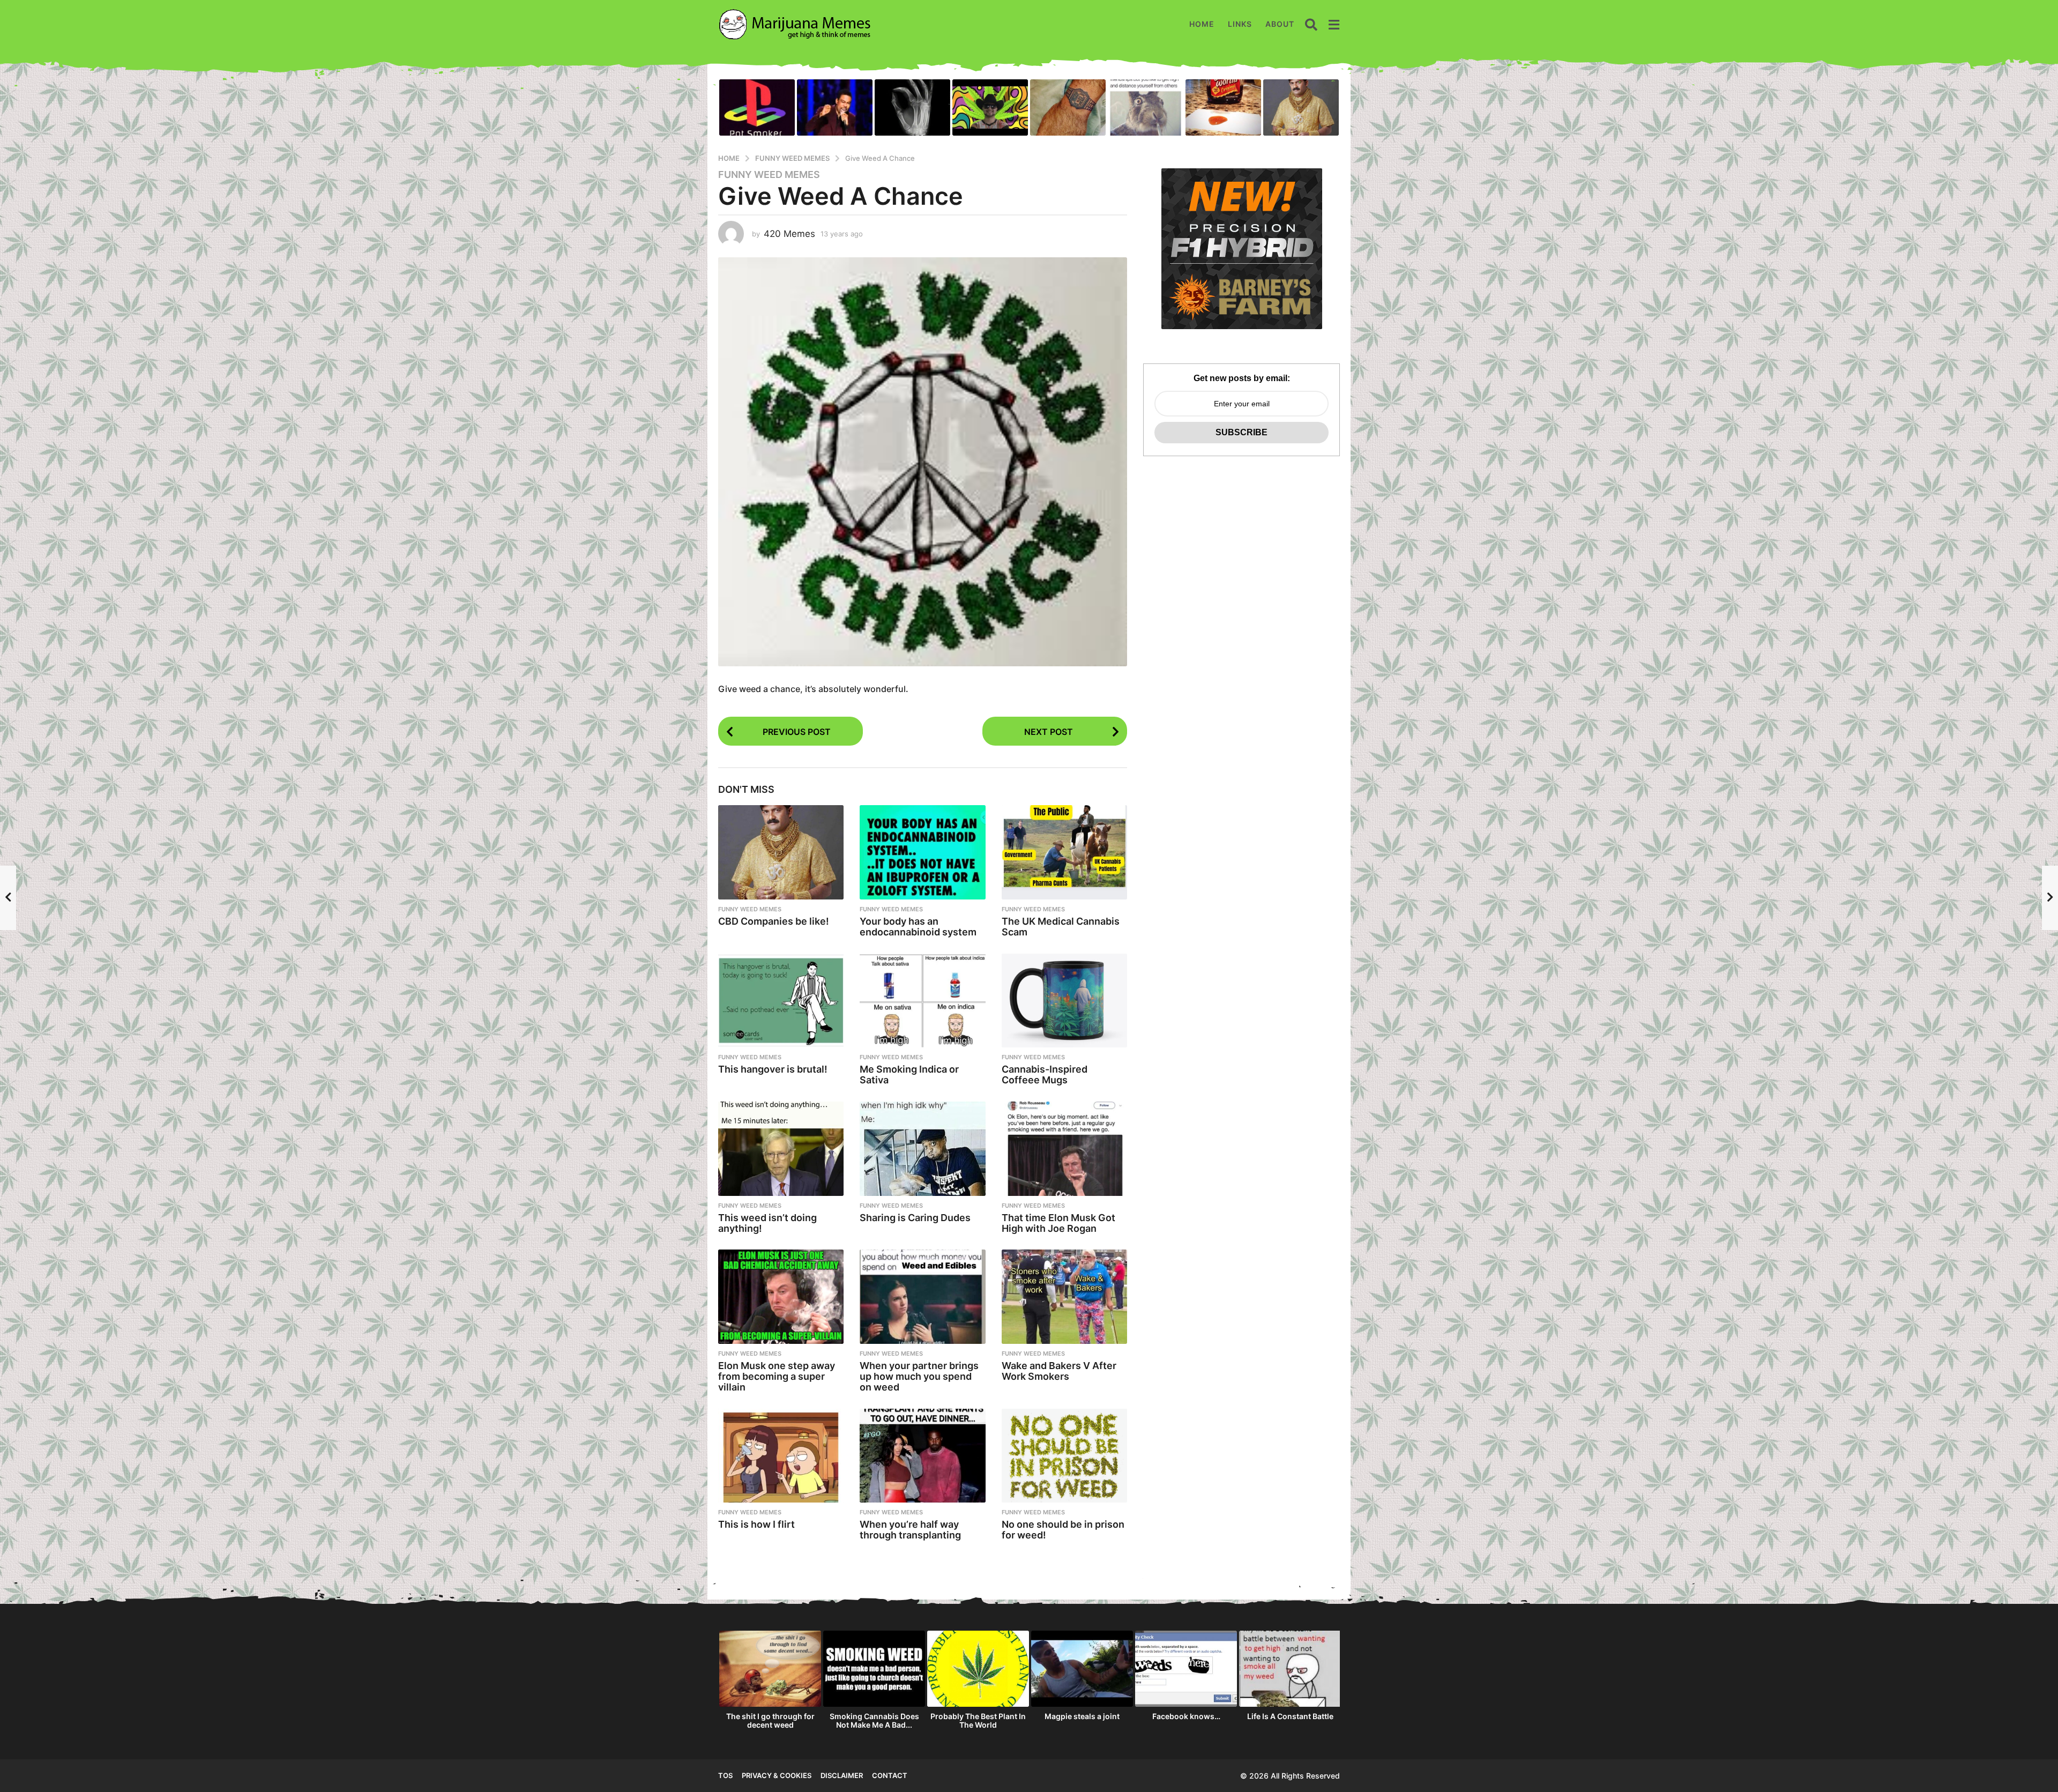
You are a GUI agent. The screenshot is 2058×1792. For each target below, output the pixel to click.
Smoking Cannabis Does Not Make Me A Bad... (874, 1720)
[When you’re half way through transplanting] (922, 1456)
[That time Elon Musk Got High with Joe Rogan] (1064, 1149)
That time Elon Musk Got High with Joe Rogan (1058, 1223)
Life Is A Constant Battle (1290, 1716)
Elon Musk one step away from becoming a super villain (777, 1376)
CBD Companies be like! (774, 921)
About (1280, 24)
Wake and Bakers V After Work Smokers (1059, 1371)
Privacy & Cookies (777, 1775)
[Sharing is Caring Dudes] (922, 1149)
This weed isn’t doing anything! (767, 1223)
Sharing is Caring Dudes (915, 1218)
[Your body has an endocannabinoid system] (922, 852)
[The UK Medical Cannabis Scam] (1064, 852)
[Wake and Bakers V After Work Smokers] (1064, 1297)
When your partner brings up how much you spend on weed (919, 1376)
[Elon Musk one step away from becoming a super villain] (781, 1297)
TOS (725, 1775)
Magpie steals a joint (1082, 1716)
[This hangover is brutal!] (781, 1001)
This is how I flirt (756, 1524)
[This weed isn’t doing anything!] (781, 1149)
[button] (1311, 24)
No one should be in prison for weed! (1063, 1530)
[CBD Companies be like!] (781, 852)
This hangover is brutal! (773, 1069)
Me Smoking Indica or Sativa (909, 1075)
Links (1240, 24)
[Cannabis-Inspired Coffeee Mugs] (1064, 1001)
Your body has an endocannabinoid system (918, 927)
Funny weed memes (769, 175)
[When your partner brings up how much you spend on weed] (922, 1297)
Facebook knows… (1186, 1716)
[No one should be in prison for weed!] (1064, 1456)
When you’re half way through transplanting (910, 1530)
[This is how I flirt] (781, 1456)
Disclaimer (842, 1775)
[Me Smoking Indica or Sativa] (922, 1001)
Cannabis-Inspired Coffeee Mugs (1045, 1075)
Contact (890, 1775)
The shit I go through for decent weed (770, 1720)
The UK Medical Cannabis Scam (1061, 927)
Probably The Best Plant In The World (978, 1720)
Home (1202, 24)
